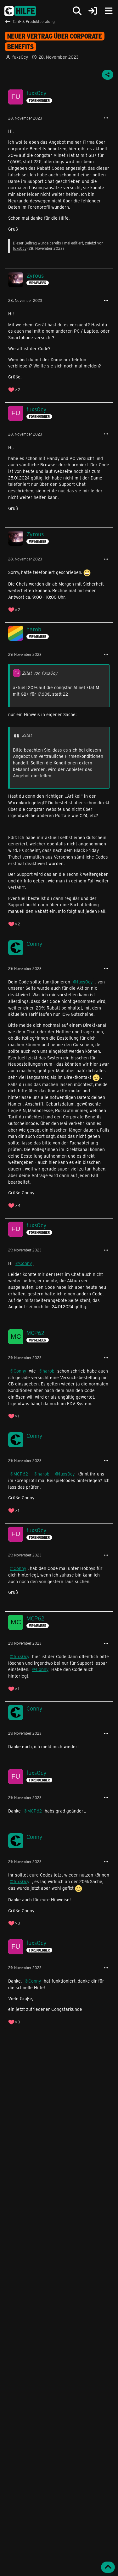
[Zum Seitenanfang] (108, 2567)
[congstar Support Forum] (20, 11)
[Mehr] (106, 118)
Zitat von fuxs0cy (40, 673)
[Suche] (77, 11)
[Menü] (109, 11)
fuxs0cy (20, 57)
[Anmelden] (93, 11)
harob (48, 1371)
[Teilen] (108, 75)
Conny (25, 1263)
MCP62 (21, 1474)
